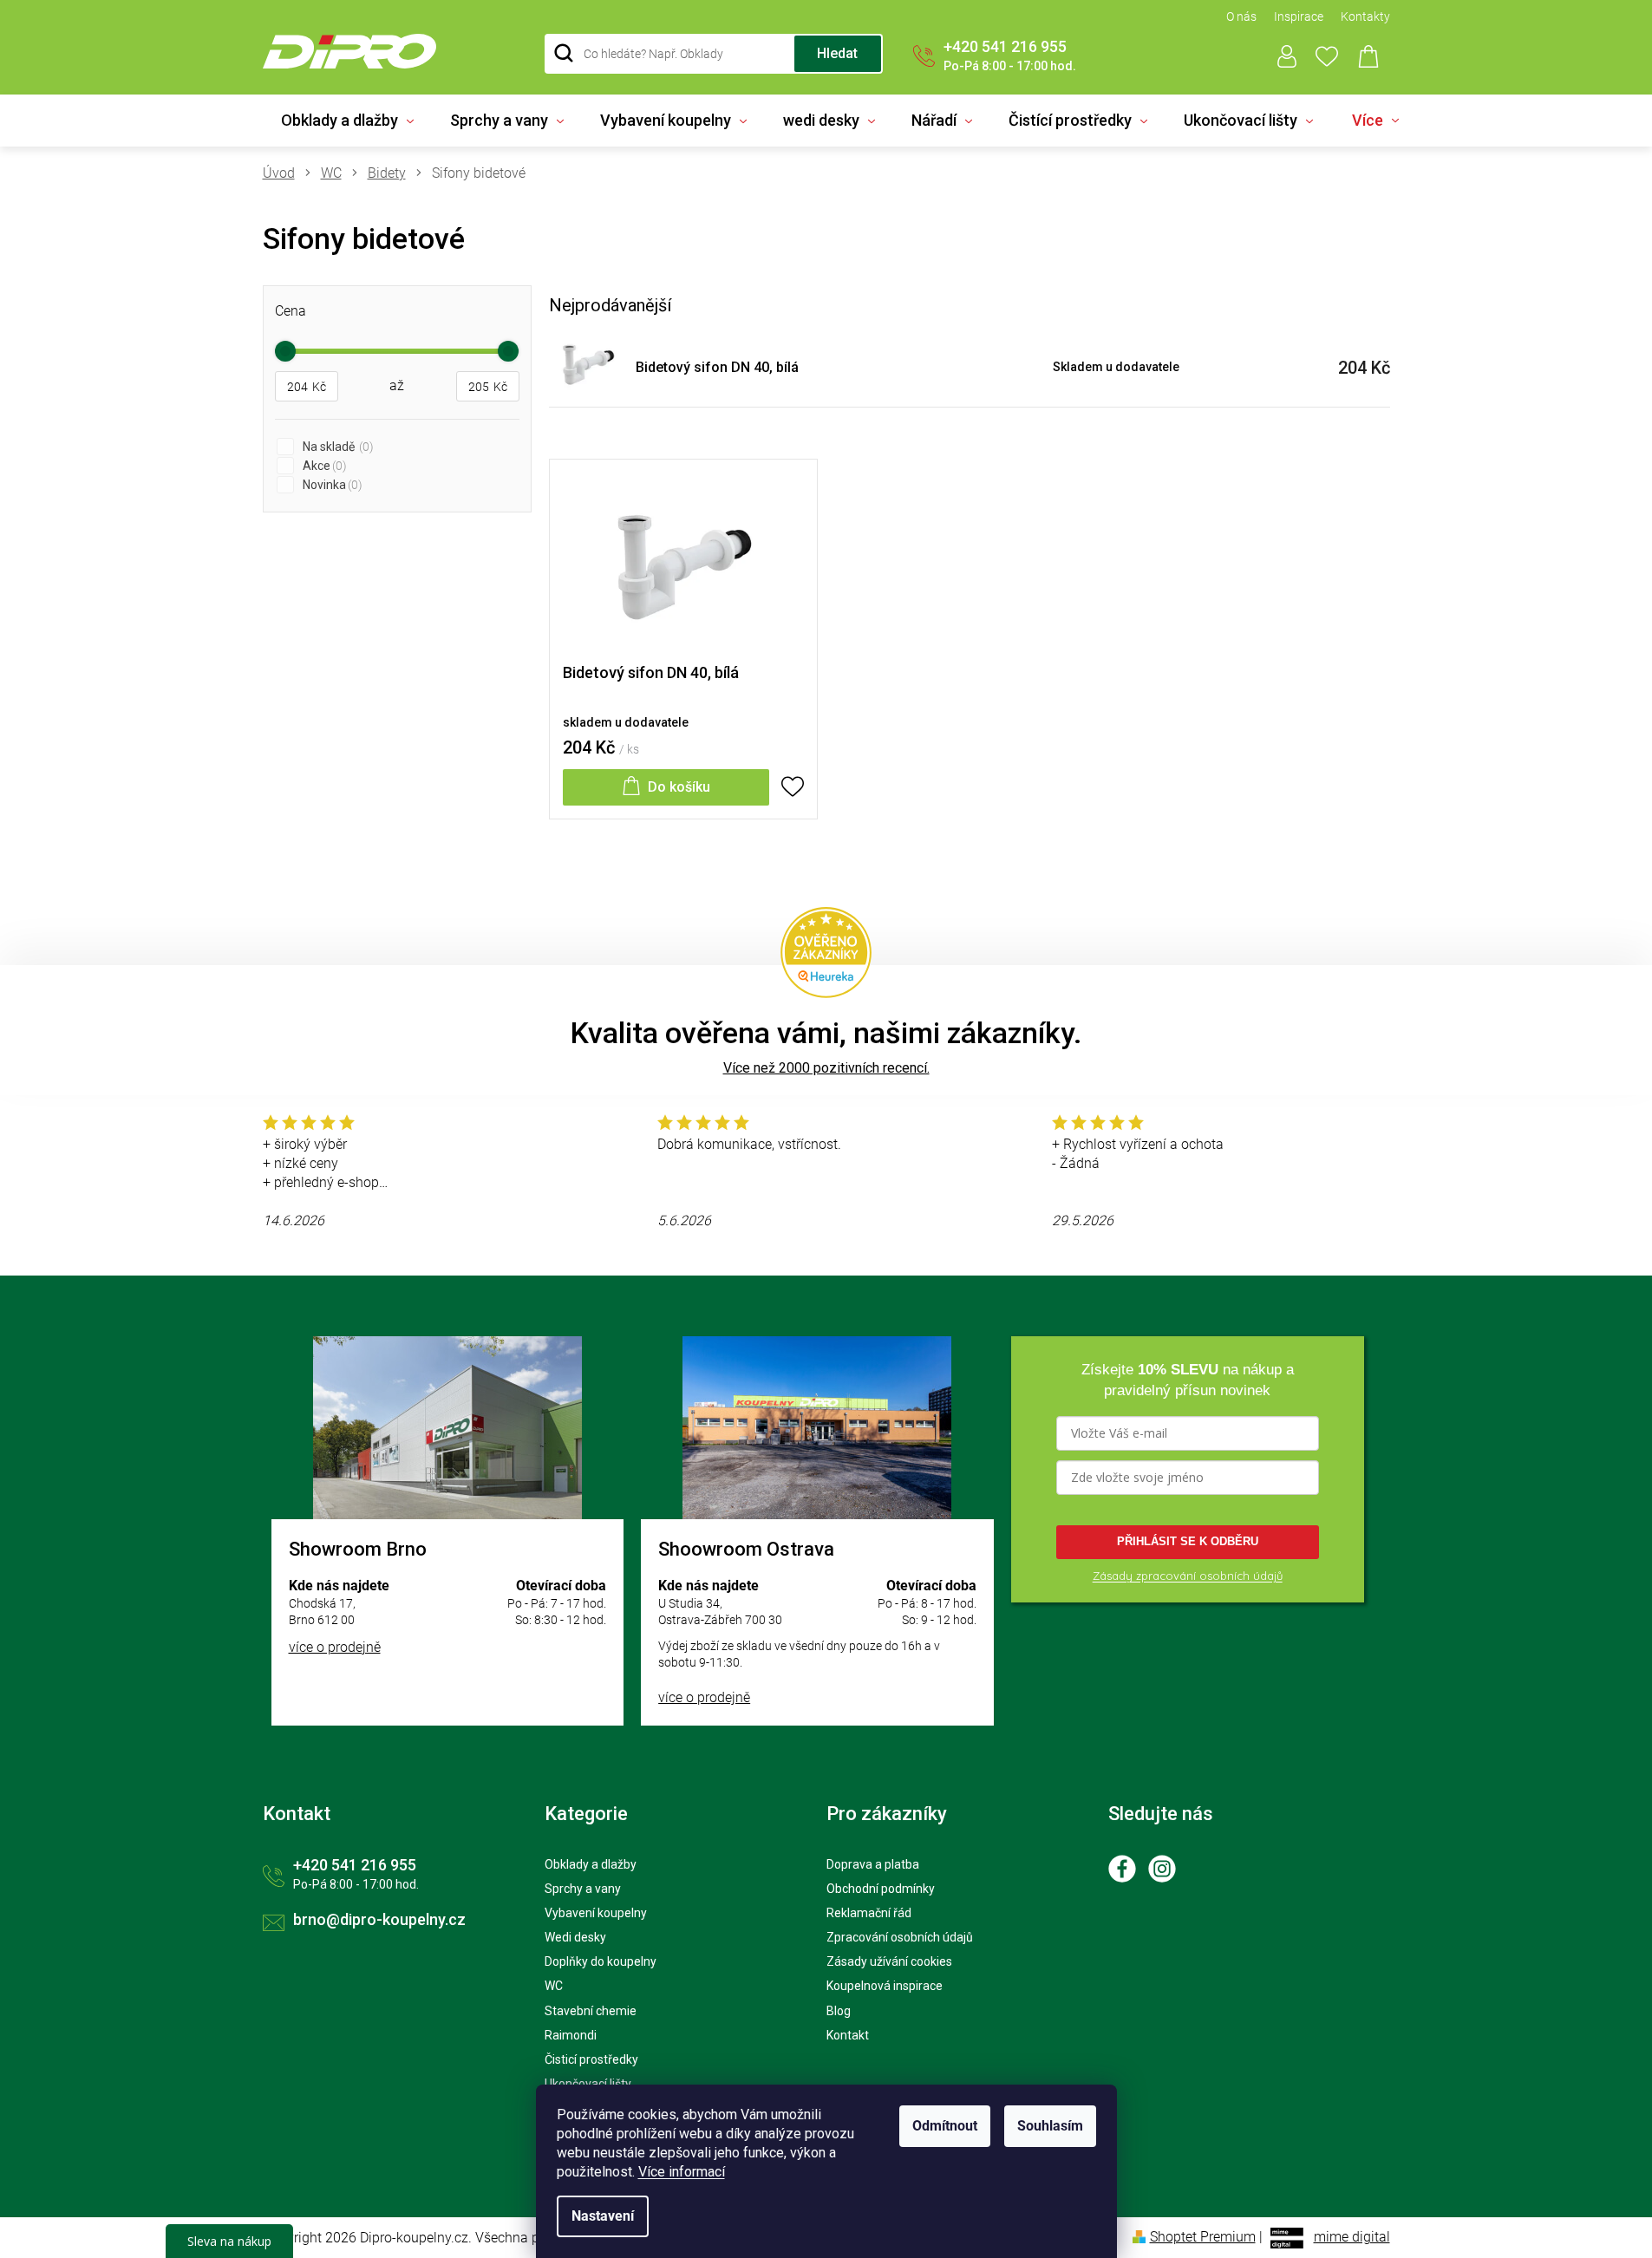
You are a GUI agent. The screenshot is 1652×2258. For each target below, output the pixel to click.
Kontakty (1365, 16)
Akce (323, 466)
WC (554, 1986)
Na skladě (336, 447)
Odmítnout (945, 2126)
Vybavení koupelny (596, 1913)
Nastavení (603, 2216)
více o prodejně (335, 1647)
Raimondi (571, 2035)
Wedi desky (575, 1937)
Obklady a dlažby (591, 1864)
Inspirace (1299, 16)
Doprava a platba (873, 1864)
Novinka (330, 485)
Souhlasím (1050, 2126)
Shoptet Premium (1203, 2237)
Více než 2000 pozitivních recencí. (826, 1068)
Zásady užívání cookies (889, 1961)
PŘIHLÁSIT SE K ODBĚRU (1188, 1541)
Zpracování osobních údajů (900, 1937)
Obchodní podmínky (881, 1889)
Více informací (682, 2172)
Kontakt (848, 2035)
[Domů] (285, 173)
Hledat (837, 53)
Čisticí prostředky (591, 2059)
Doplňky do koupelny (601, 1961)
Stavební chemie (591, 2011)
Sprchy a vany (583, 1889)
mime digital (1352, 2237)
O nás (1241, 16)
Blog (839, 2011)
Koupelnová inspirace (885, 1986)
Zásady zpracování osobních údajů (1188, 1576)
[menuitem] (347, 121)
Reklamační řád (869, 1913)
